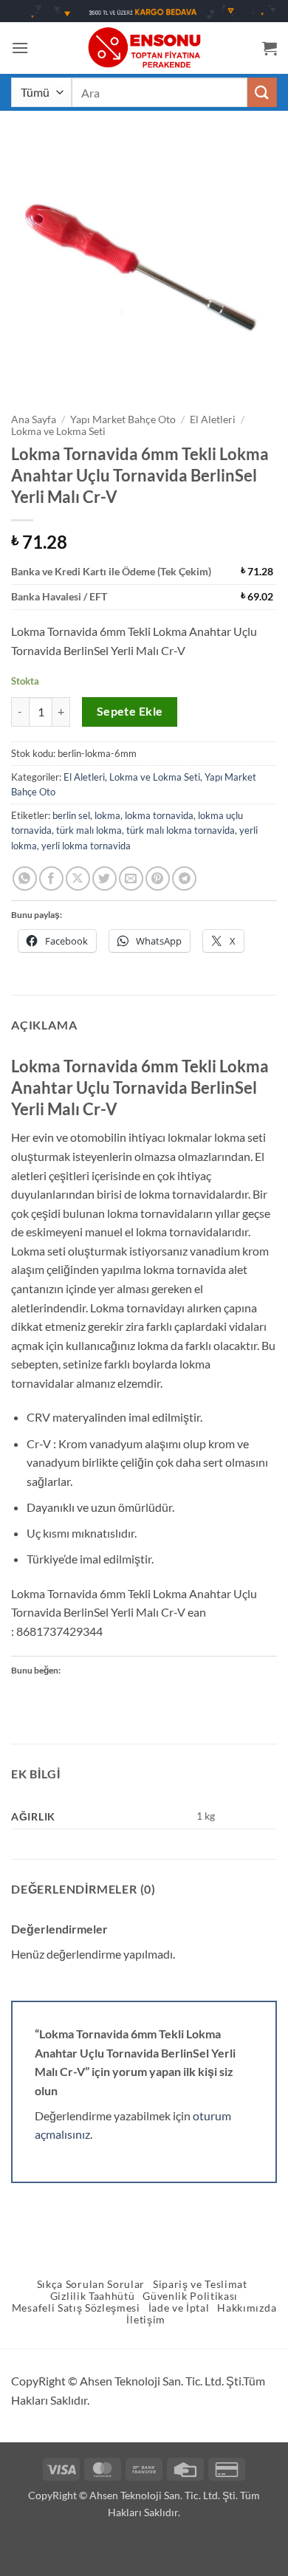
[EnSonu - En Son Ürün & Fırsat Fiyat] (144, 48)
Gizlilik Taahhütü (93, 2296)
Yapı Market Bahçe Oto (123, 419)
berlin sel (71, 815)
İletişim (145, 2320)
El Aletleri (213, 419)
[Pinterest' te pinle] (158, 878)
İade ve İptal (179, 2308)
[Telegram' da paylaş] (184, 878)
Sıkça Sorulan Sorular (91, 2284)
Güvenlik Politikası (190, 2296)
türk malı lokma (89, 830)
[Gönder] (262, 92)
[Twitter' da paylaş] (104, 878)
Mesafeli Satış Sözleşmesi (76, 2308)
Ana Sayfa (34, 419)
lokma (107, 815)
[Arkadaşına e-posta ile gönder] (131, 878)
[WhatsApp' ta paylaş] (25, 878)
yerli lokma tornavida (86, 846)
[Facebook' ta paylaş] (51, 878)
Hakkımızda (247, 2308)
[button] (20, 48)
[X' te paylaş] (78, 878)
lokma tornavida (159, 815)
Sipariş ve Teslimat (200, 2284)
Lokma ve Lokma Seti (58, 431)
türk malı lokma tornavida (181, 830)
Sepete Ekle (130, 711)
